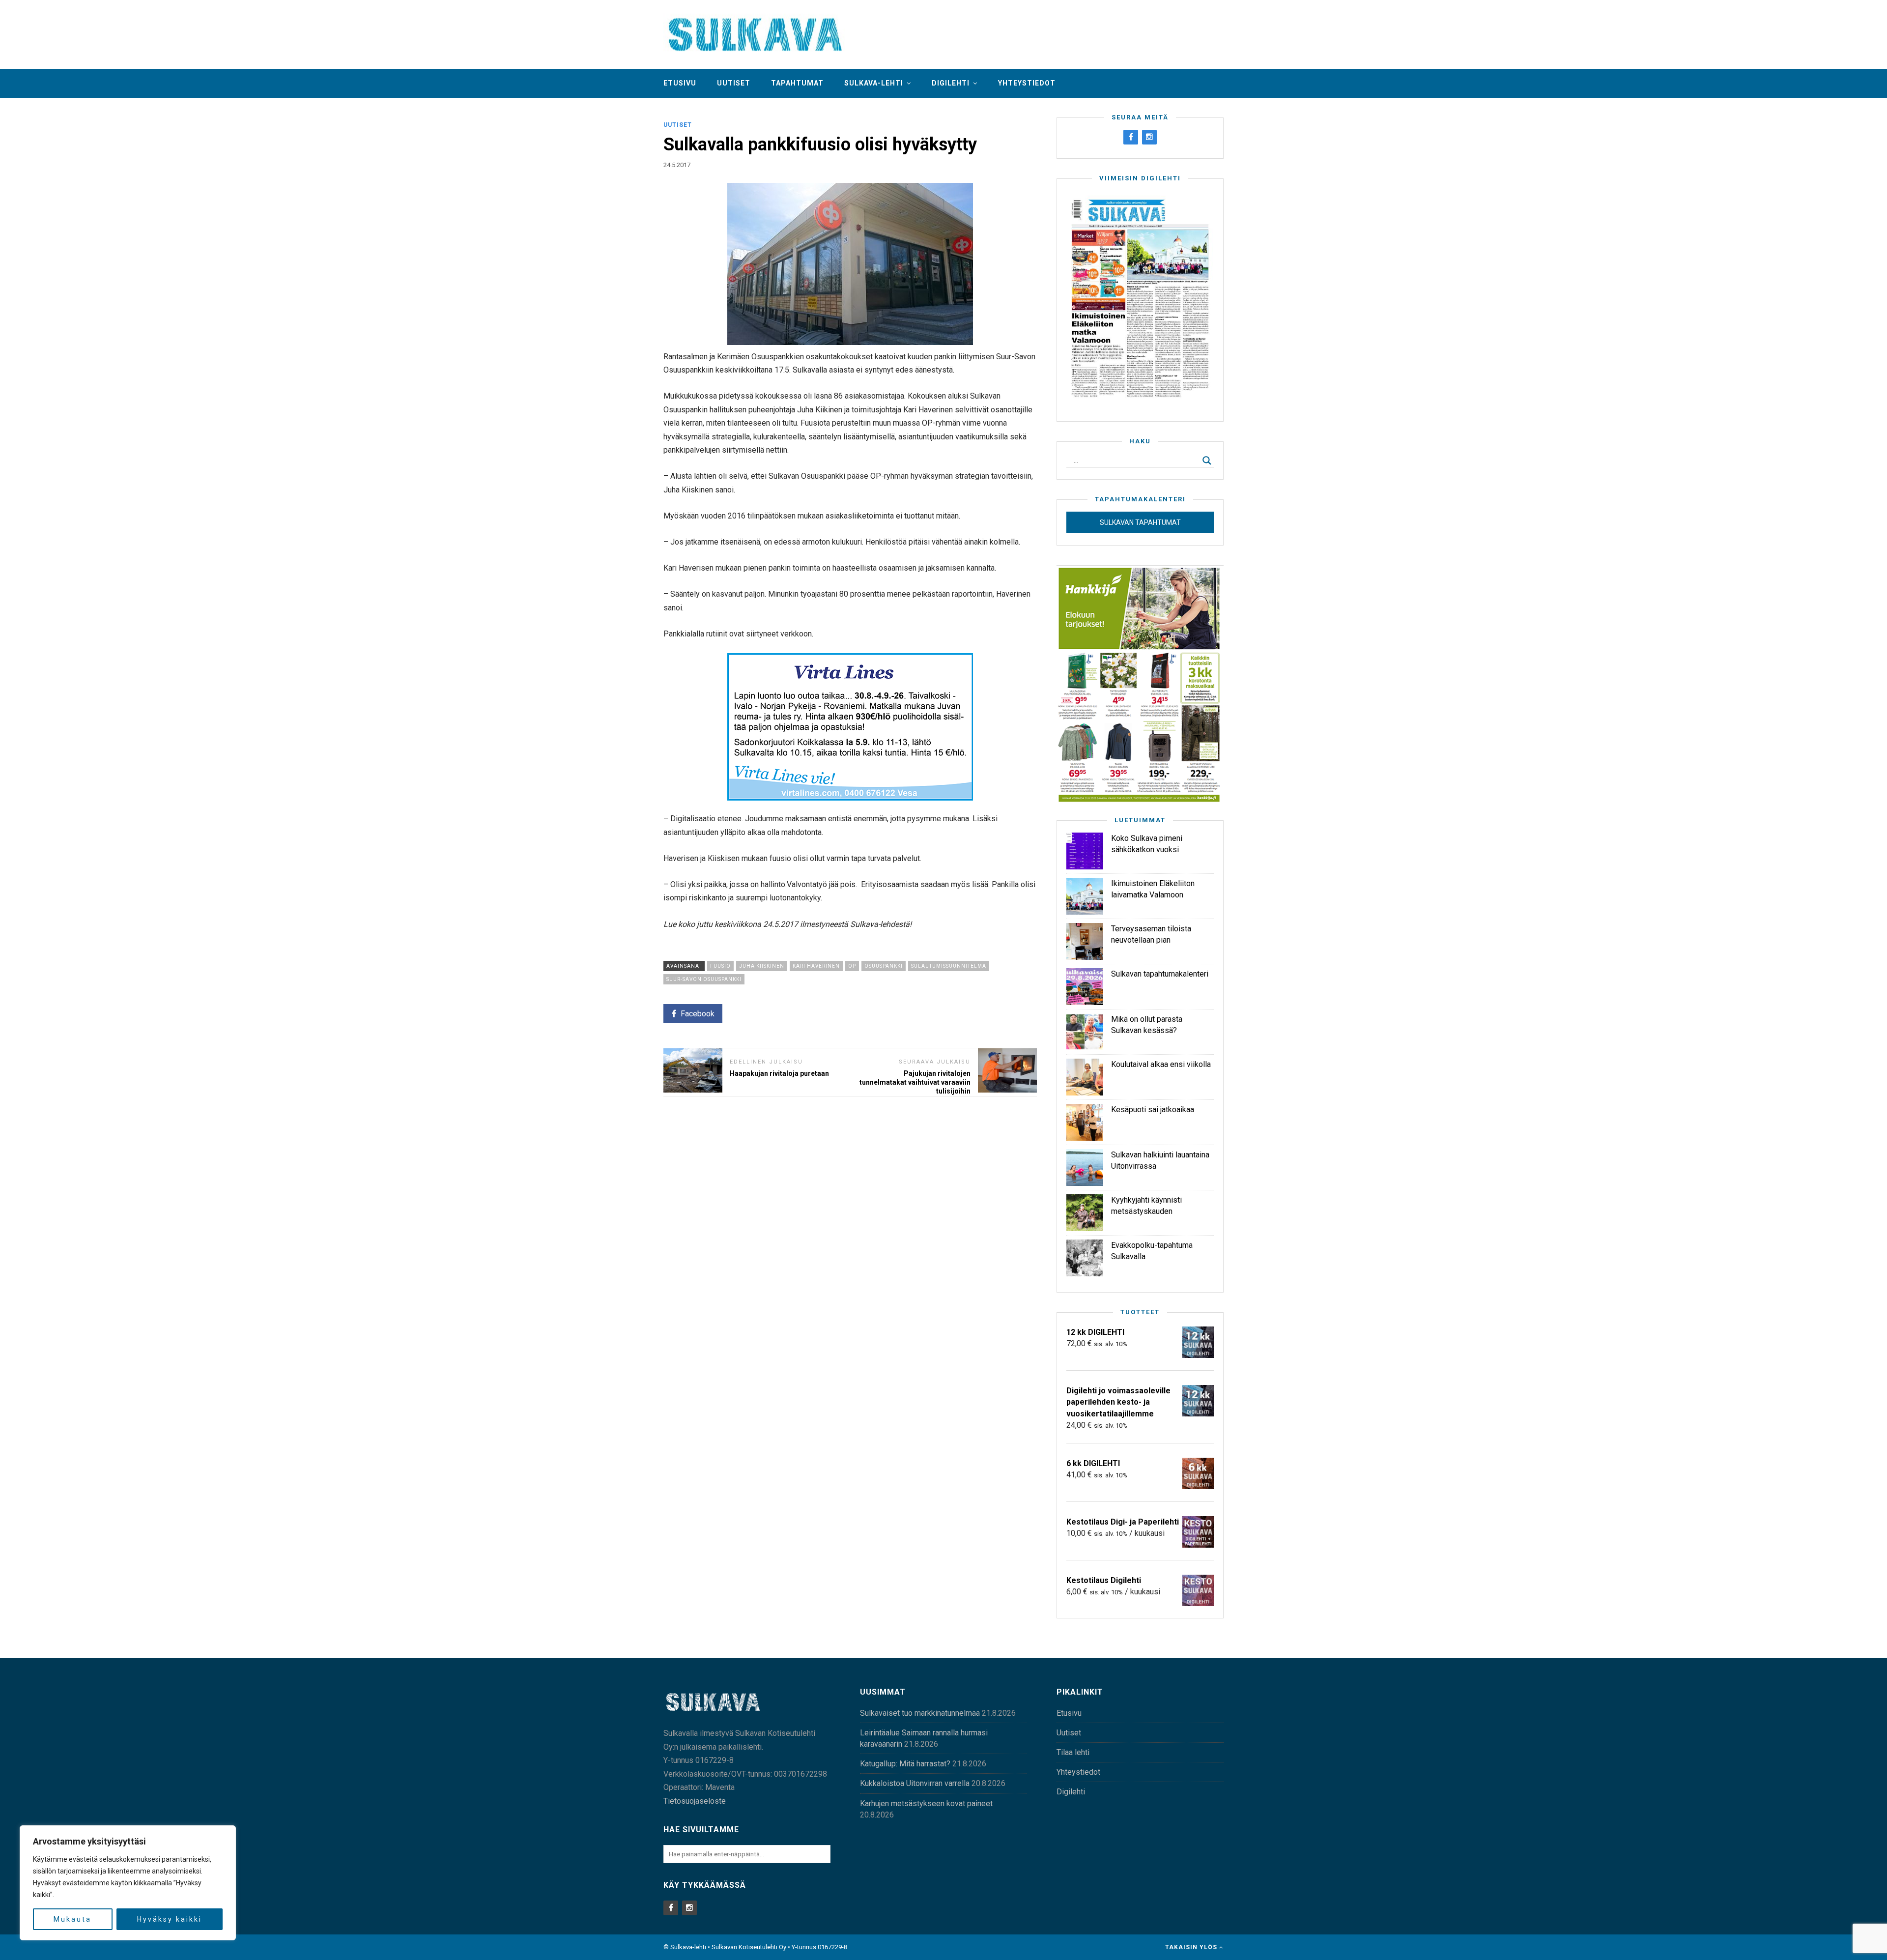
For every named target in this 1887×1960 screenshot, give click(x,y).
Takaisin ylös (1192, 1947)
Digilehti (951, 83)
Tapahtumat (797, 83)
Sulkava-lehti (874, 83)
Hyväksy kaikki (170, 1919)
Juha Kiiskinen (762, 966)
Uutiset (734, 83)
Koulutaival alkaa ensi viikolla (1161, 1064)
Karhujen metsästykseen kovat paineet (926, 1803)
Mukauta (72, 1919)
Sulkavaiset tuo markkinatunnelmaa (920, 1713)
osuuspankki (884, 966)
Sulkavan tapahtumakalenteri (1160, 974)
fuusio (720, 966)
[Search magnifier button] (1207, 461)
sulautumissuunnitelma (949, 966)
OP (852, 966)
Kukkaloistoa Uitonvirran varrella (915, 1783)
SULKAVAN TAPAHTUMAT (1140, 522)
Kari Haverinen (816, 966)
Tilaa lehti (1073, 1752)
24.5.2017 (677, 165)
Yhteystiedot (1027, 83)
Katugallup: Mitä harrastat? (905, 1764)
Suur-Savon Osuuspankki (704, 979)
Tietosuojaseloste (695, 1801)
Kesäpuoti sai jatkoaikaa (1153, 1110)
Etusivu (680, 83)
